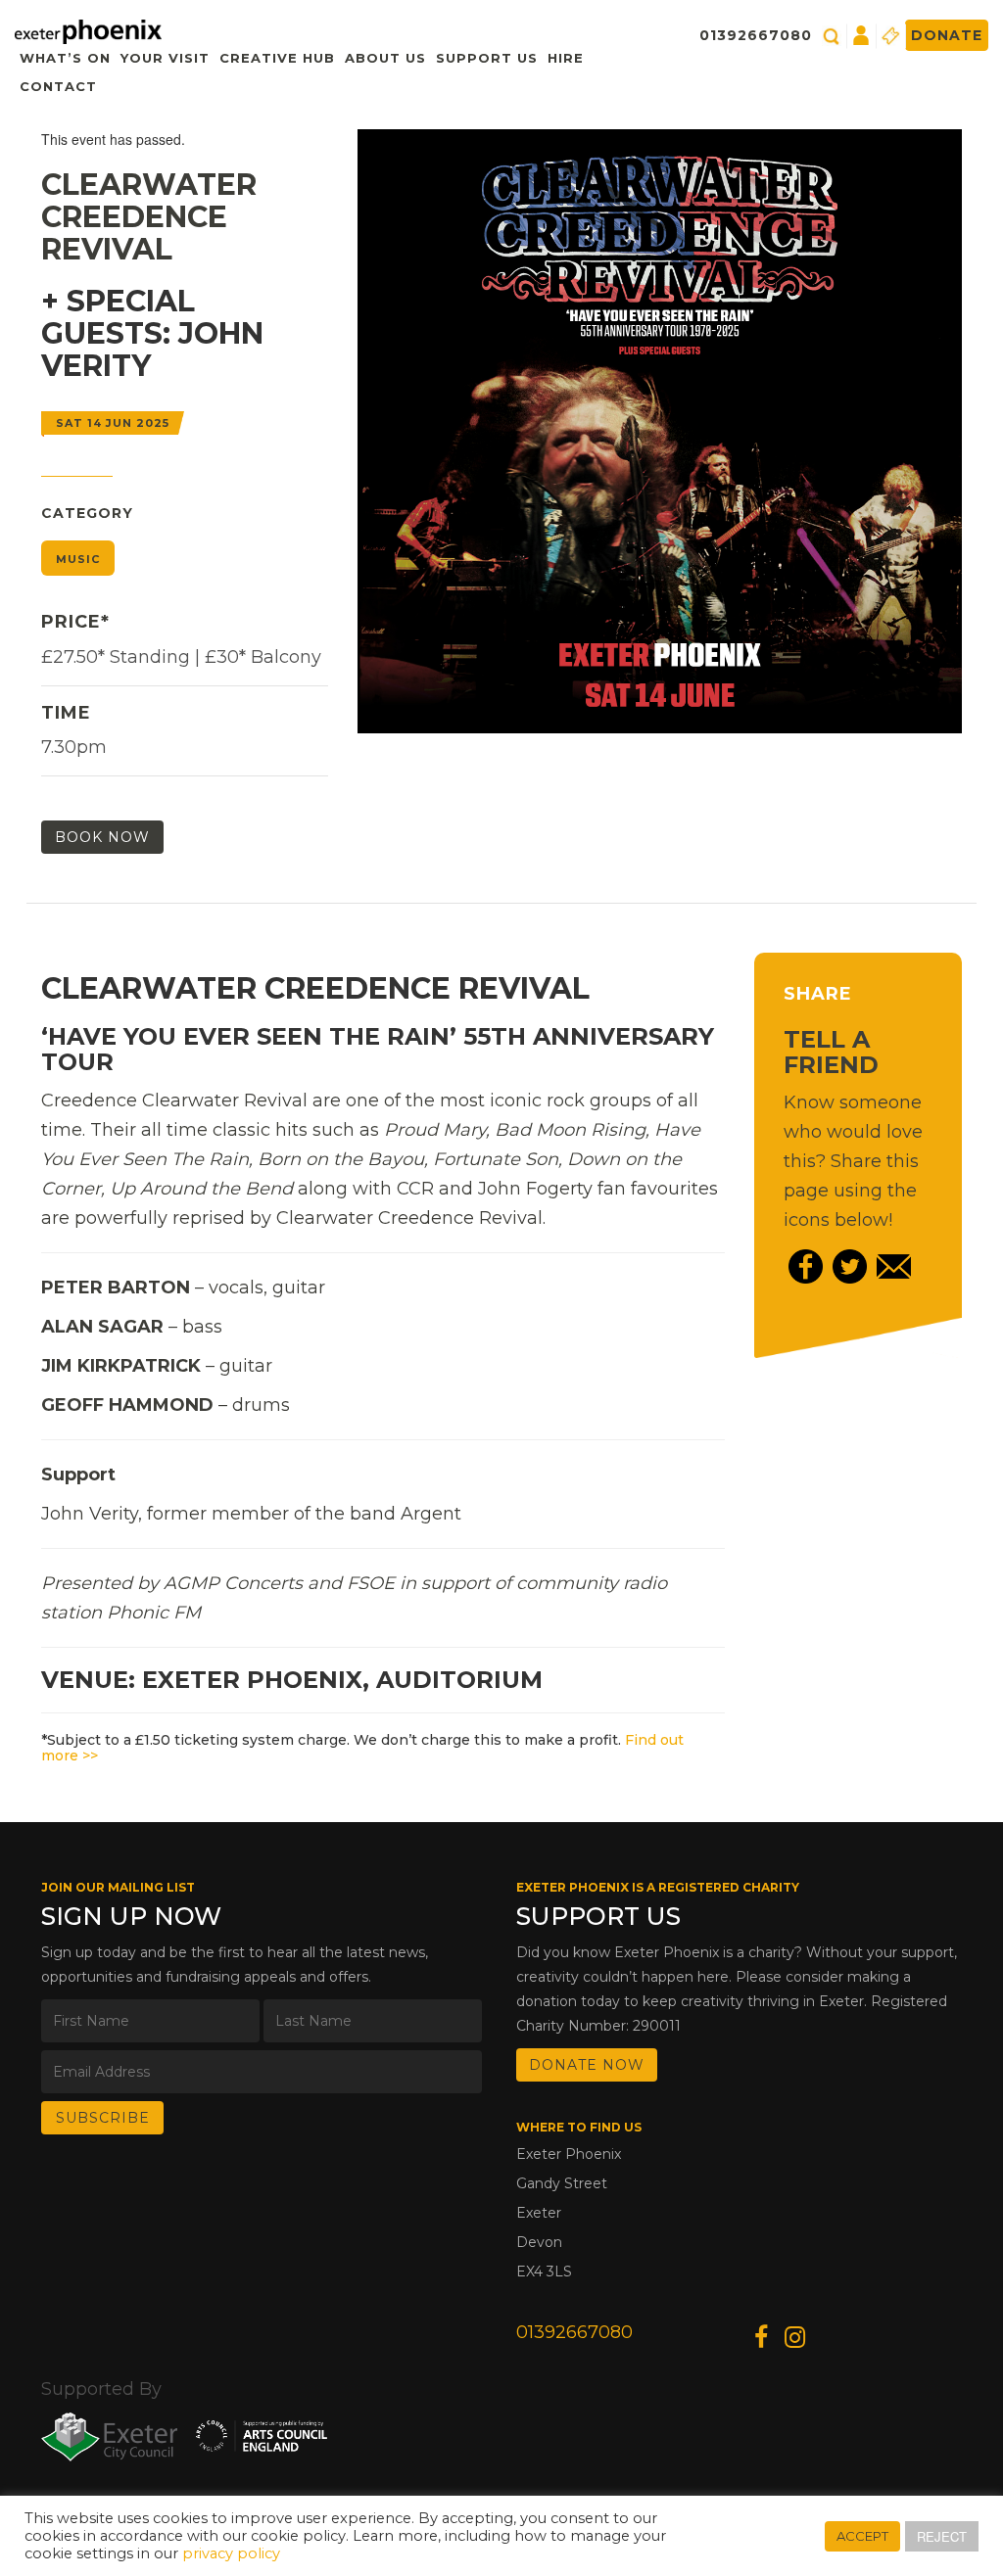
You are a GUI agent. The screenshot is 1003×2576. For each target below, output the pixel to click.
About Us (385, 58)
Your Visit (165, 58)
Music (78, 559)
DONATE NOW (587, 2065)
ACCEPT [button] (862, 2536)
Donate (947, 35)
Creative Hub (277, 58)
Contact (58, 86)
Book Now (102, 837)
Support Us (487, 58)
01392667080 (756, 35)
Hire (566, 58)
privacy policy (231, 2553)
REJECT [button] (942, 2536)
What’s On (65, 58)
